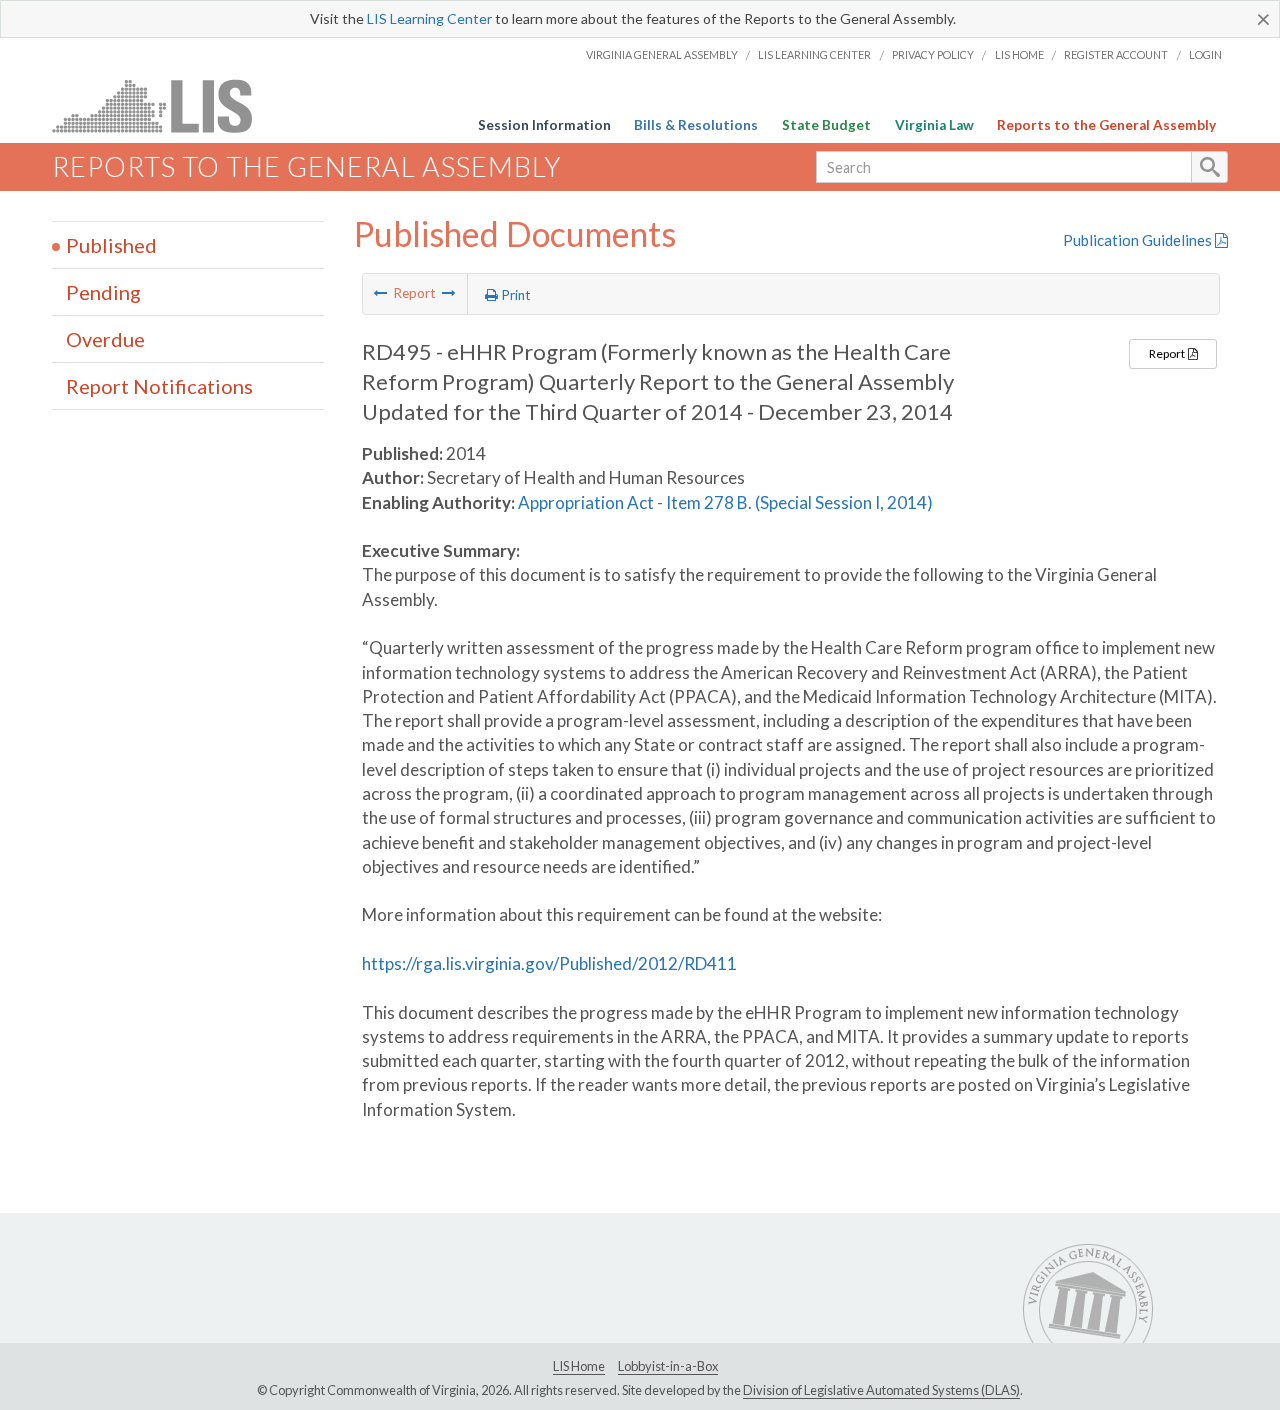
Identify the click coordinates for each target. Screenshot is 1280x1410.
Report (1168, 353)
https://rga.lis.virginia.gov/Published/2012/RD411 (549, 963)
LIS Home (1019, 54)
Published (111, 245)
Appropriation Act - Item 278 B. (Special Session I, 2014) (725, 502)
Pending (103, 292)
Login (1205, 54)
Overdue (105, 339)
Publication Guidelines (1139, 240)
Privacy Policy (933, 54)
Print (514, 295)
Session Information (544, 125)
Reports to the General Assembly (1106, 125)
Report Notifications (159, 386)
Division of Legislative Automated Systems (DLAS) (881, 1390)
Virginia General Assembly (662, 54)
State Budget (826, 125)
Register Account (1116, 54)
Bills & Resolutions (696, 125)
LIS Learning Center (429, 18)
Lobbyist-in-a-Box (668, 1366)
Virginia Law (934, 125)
